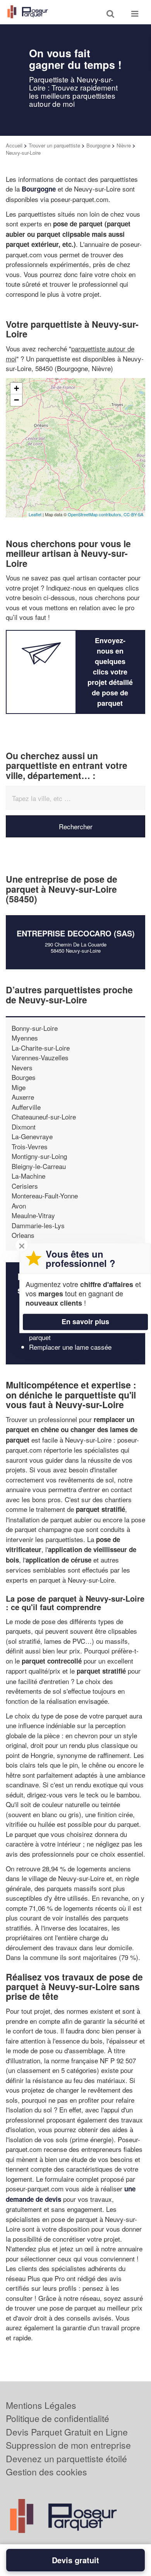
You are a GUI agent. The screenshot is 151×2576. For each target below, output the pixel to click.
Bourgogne (98, 145)
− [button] (16, 400)
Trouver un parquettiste (54, 145)
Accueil (14, 145)
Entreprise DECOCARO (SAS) (76, 933)
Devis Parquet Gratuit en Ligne (67, 2432)
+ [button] (16, 388)
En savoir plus (85, 1321)
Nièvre (124, 145)
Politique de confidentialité (57, 2418)
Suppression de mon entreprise (68, 2445)
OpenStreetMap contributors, (96, 514)
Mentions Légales (41, 2405)
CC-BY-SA (133, 514)
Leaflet (35, 514)
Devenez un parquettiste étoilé (66, 2459)
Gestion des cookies (46, 2472)
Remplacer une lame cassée (70, 1347)
